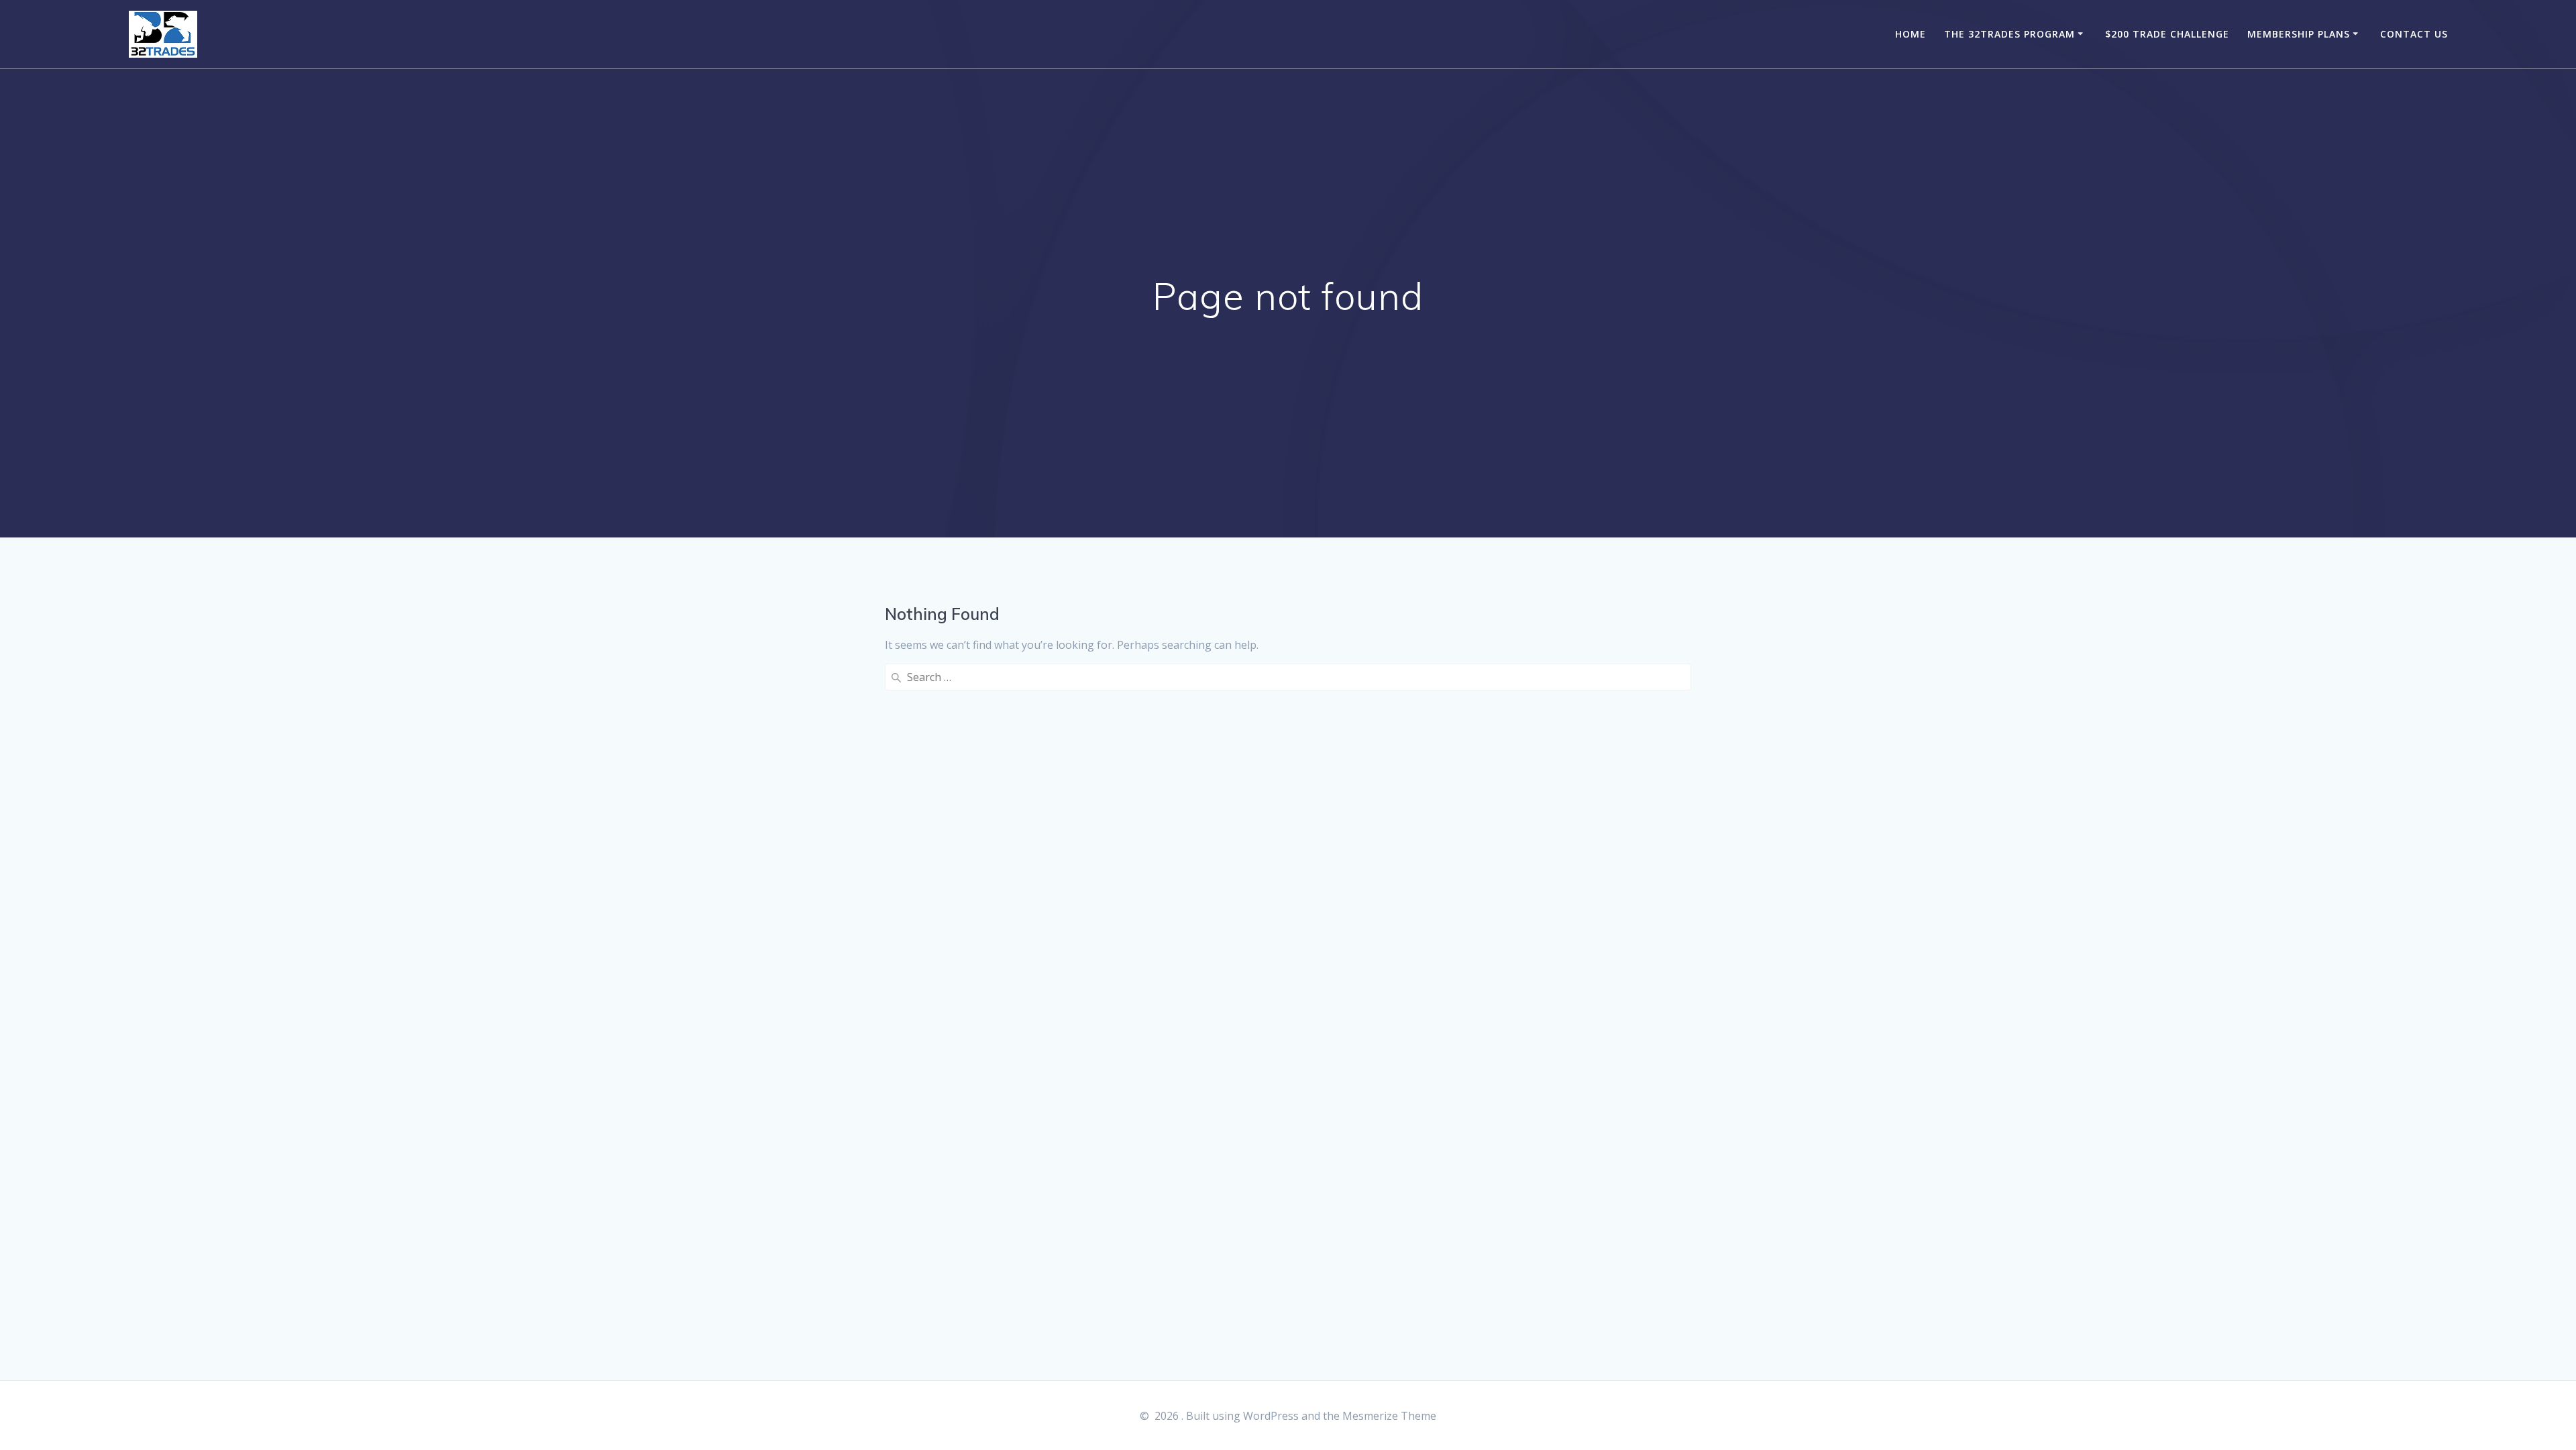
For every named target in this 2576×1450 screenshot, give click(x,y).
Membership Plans (2299, 34)
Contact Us (2414, 34)
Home (1911, 34)
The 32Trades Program (2009, 34)
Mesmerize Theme (1389, 1416)
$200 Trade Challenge (2167, 34)
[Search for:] (1288, 677)
